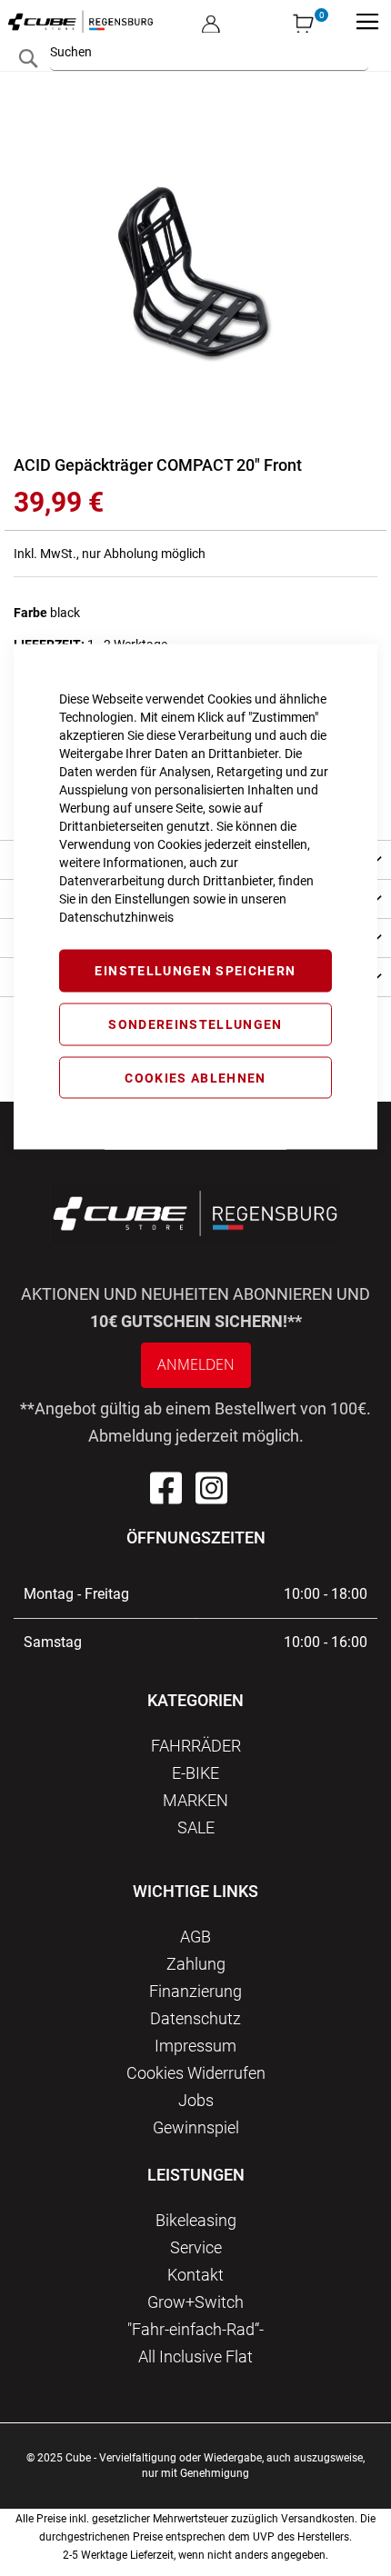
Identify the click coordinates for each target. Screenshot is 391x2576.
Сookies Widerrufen (196, 2073)
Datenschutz (195, 2018)
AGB (195, 1937)
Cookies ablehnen (195, 1077)
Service (196, 2247)
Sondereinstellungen (195, 1023)
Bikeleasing (196, 2220)
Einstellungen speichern (195, 971)
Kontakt (195, 2275)
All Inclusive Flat (195, 2356)
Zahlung (196, 1964)
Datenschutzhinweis (116, 917)
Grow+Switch (195, 2302)
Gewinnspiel (196, 2127)
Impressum (195, 2046)
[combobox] (209, 52)
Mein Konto (211, 9)
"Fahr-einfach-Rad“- (195, 2329)
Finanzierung (195, 1991)
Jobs (196, 2100)
